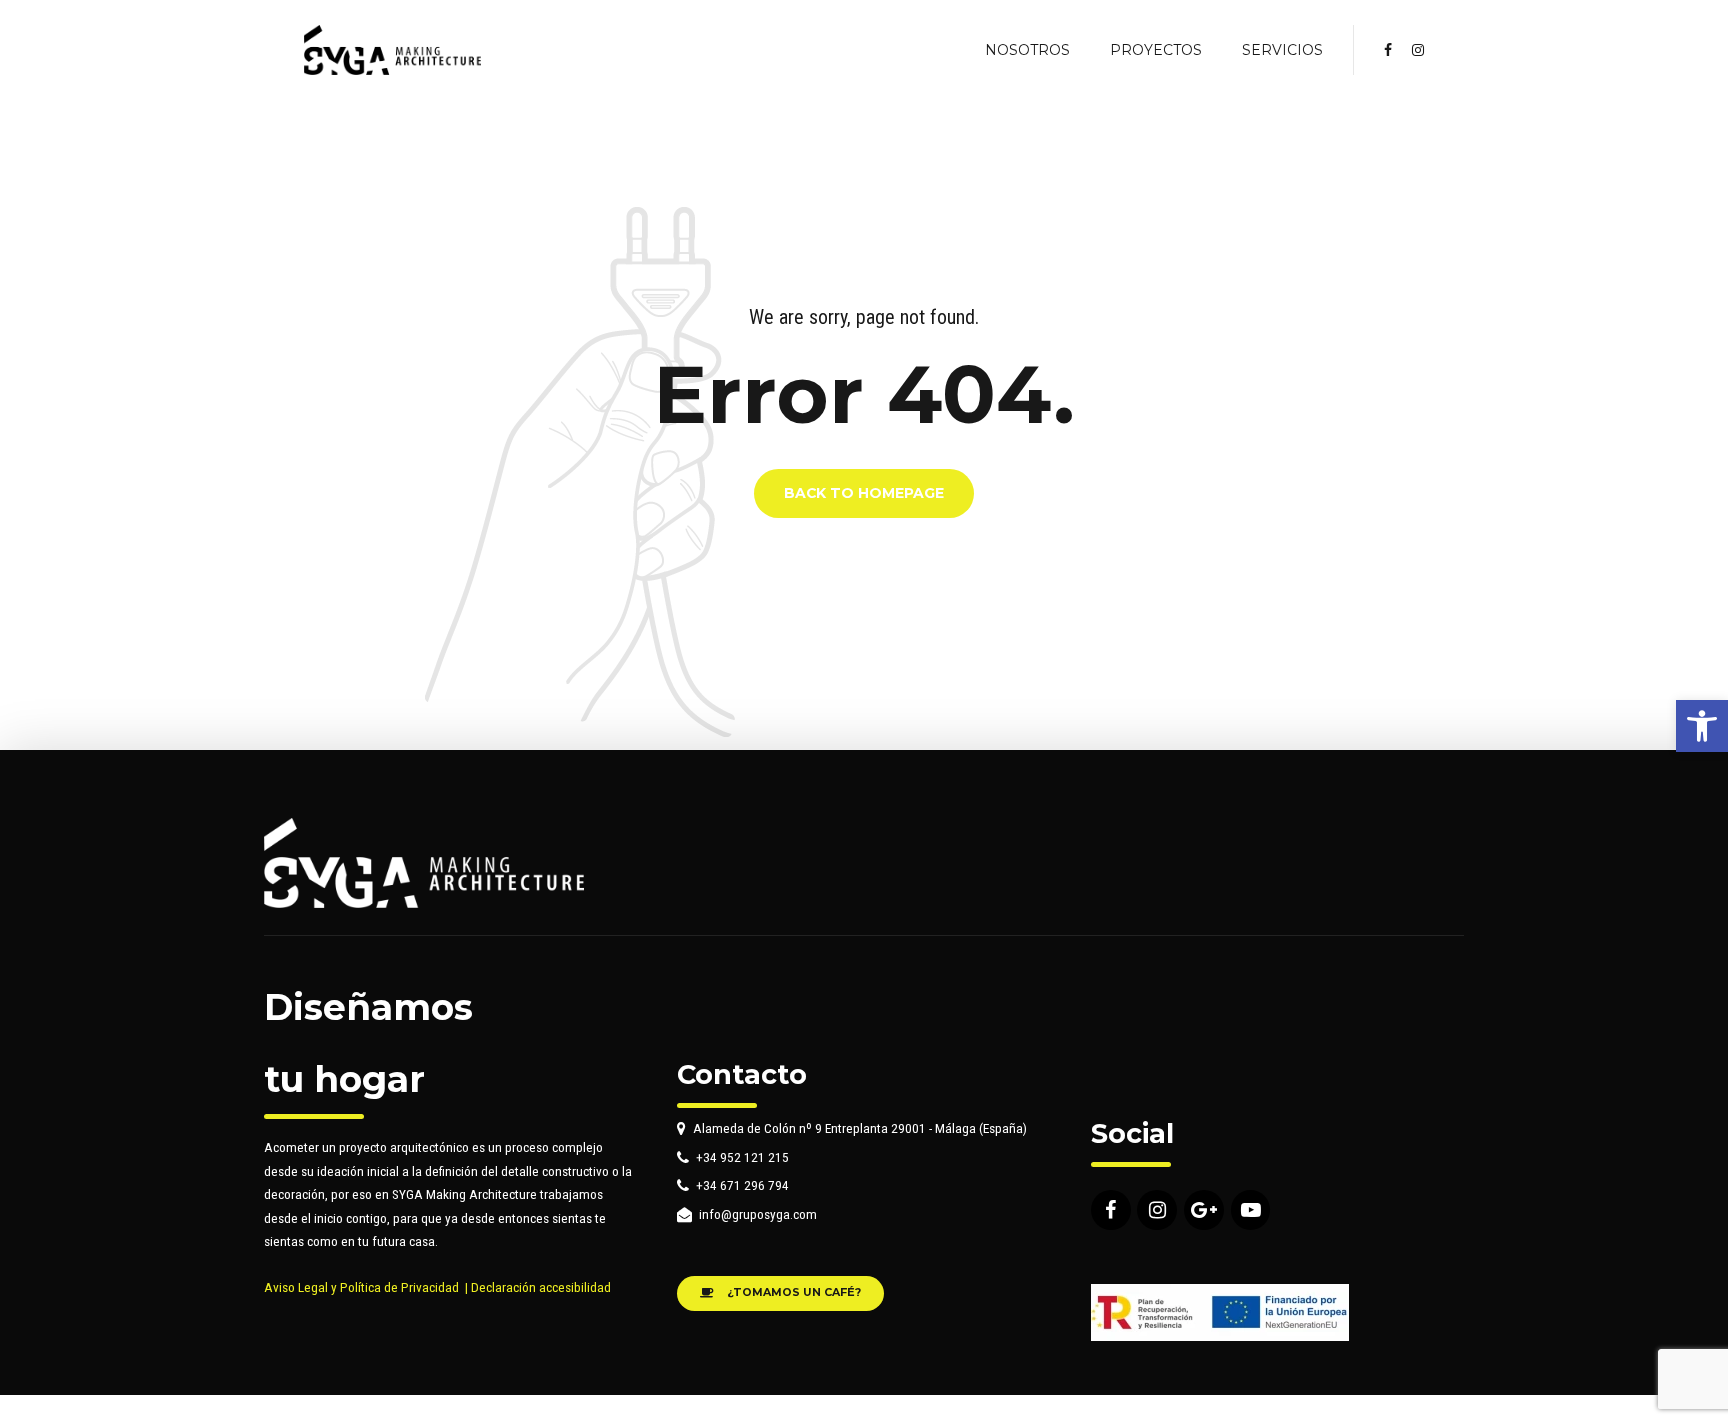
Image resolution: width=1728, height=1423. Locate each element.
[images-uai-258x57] (1220, 1312)
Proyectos (1156, 50)
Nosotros (1027, 50)
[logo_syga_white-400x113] (424, 863)
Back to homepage (864, 494)
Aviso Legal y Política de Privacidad (361, 1287)
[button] (1702, 726)
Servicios (1282, 50)
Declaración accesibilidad (541, 1287)
